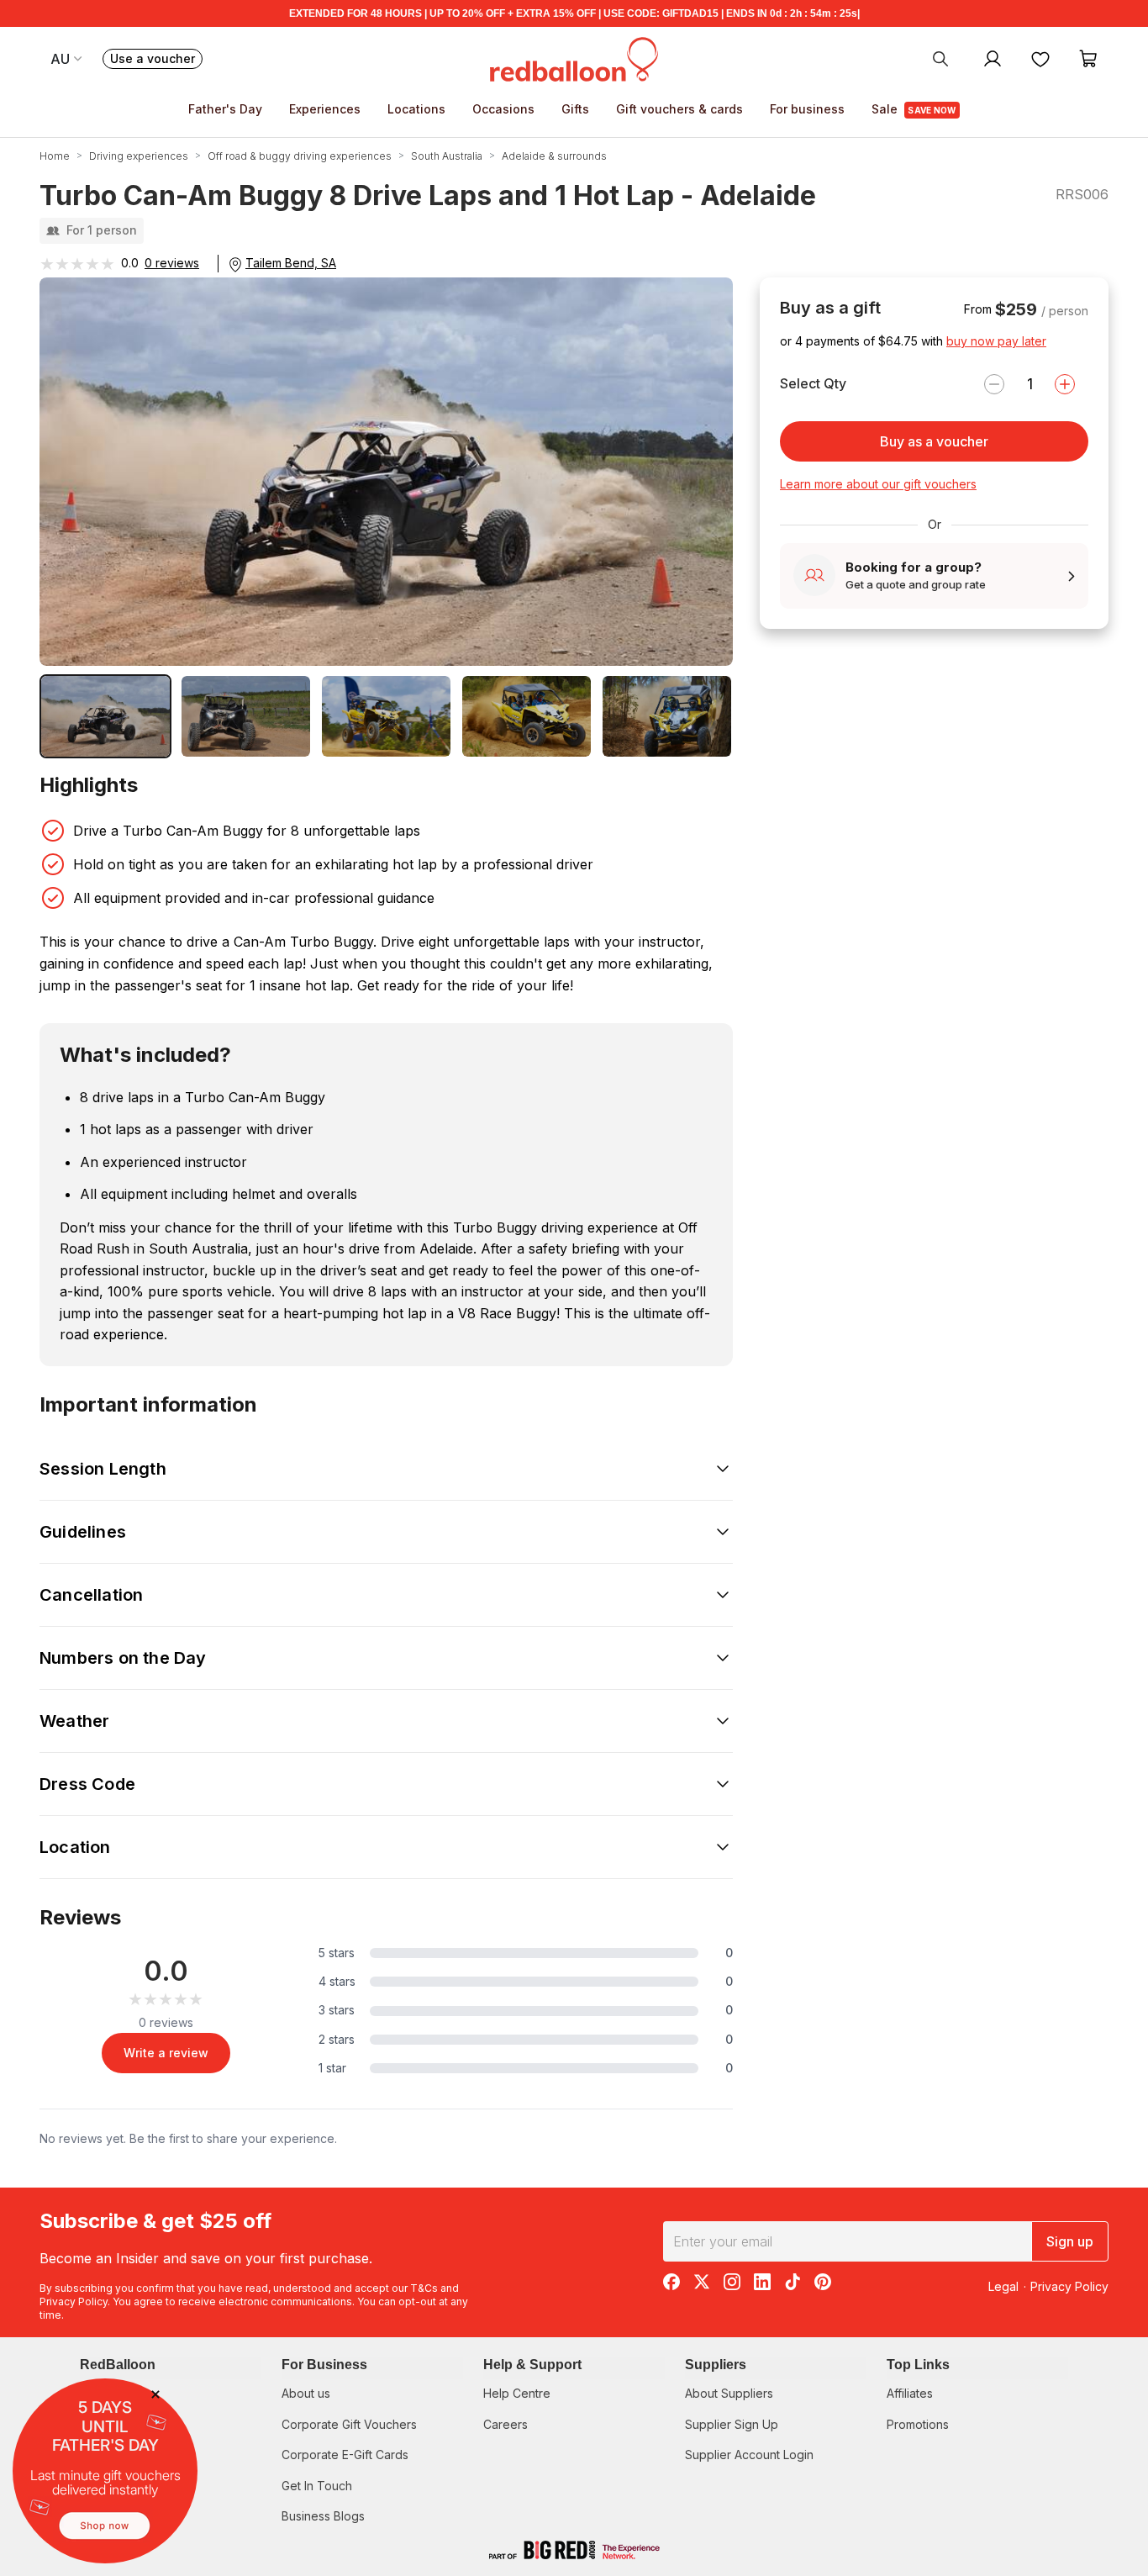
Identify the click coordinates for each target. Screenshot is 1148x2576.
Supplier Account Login (749, 2455)
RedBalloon (118, 2365)
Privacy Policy (74, 2302)
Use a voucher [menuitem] (156, 60)
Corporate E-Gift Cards (345, 2455)
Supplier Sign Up (732, 2424)
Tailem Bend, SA (291, 263)
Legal (1003, 2286)
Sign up (1070, 2241)
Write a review (166, 2053)
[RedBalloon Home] (574, 58)
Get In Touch (317, 2486)
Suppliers (716, 2365)
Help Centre (517, 2393)
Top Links (918, 2365)
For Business (324, 2365)
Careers (506, 2424)
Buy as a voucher (934, 441)
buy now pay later (996, 341)
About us (306, 2393)
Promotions (918, 2424)
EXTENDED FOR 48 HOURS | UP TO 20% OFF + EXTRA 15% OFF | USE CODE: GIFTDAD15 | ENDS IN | (574, 13)
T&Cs (424, 2288)
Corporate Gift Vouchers (349, 2424)
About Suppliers (729, 2393)
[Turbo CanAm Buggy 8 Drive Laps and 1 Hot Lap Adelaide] (105, 716)
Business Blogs (323, 2516)
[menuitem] (940, 58)
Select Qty (813, 383)
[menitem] (1040, 58)
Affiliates (910, 2393)
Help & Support (532, 2365)
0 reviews (172, 263)
